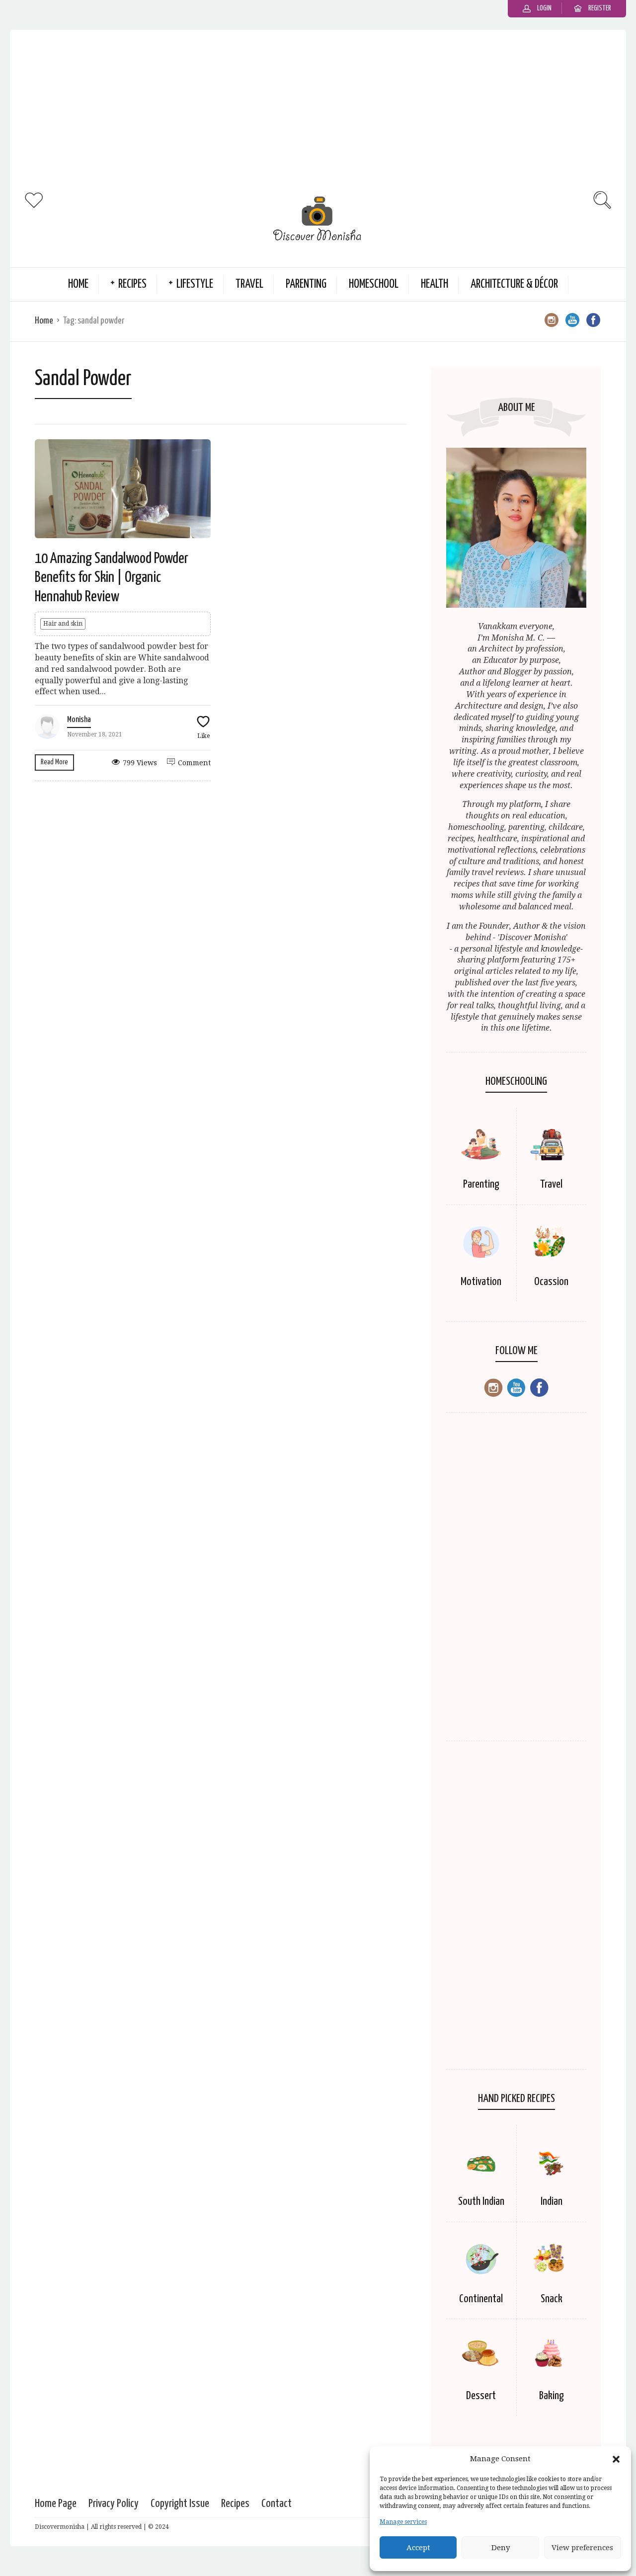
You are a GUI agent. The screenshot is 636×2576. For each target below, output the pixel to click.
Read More (54, 762)
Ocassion (551, 1282)
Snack (552, 2299)
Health (435, 284)
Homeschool (374, 284)
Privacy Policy (114, 2504)
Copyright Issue (180, 2504)
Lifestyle (195, 284)
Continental (481, 2299)
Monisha (79, 720)
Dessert (481, 2396)
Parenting (306, 284)
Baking (552, 2396)
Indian (552, 2202)
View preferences (582, 2548)
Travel (249, 284)
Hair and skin (63, 624)
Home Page (56, 2504)
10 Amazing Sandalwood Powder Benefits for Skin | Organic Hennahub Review (112, 578)
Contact (277, 2504)
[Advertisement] (318, 109)
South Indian (481, 2202)
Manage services (403, 2522)
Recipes (132, 284)
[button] (616, 2459)
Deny (501, 2548)
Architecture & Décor (514, 284)
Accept (418, 2548)
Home (78, 284)
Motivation (481, 1282)
